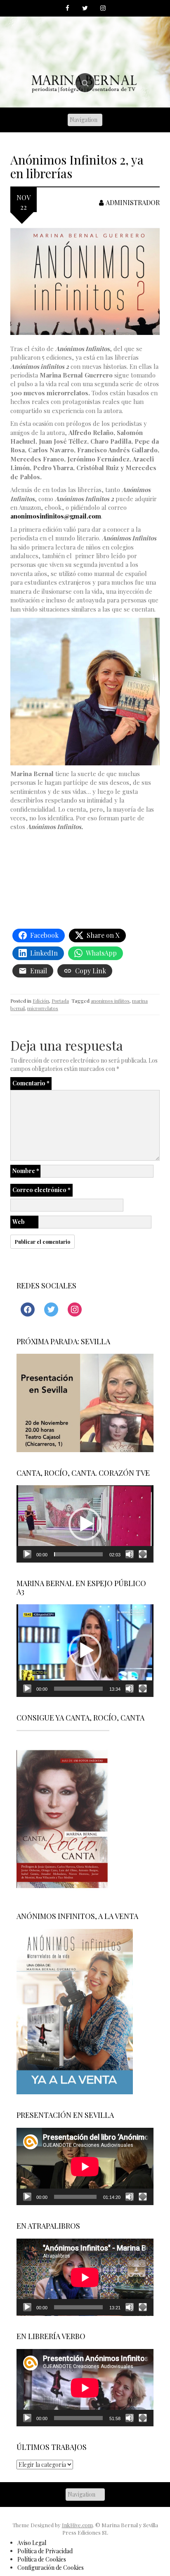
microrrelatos (43, 1008)
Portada (60, 1001)
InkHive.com (77, 2525)
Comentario (31, 1083)
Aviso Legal (32, 2543)
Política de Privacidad (45, 2551)
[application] (85, 1524)
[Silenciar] (130, 1554)
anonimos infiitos (110, 1001)
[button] (85, 1524)
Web (19, 1222)
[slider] (78, 1554)
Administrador (133, 202)
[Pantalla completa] (143, 1554)
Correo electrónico (41, 1190)
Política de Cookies (42, 2559)
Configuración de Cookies (51, 2568)
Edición (41, 1001)
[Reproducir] (27, 1554)
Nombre (26, 1171)
